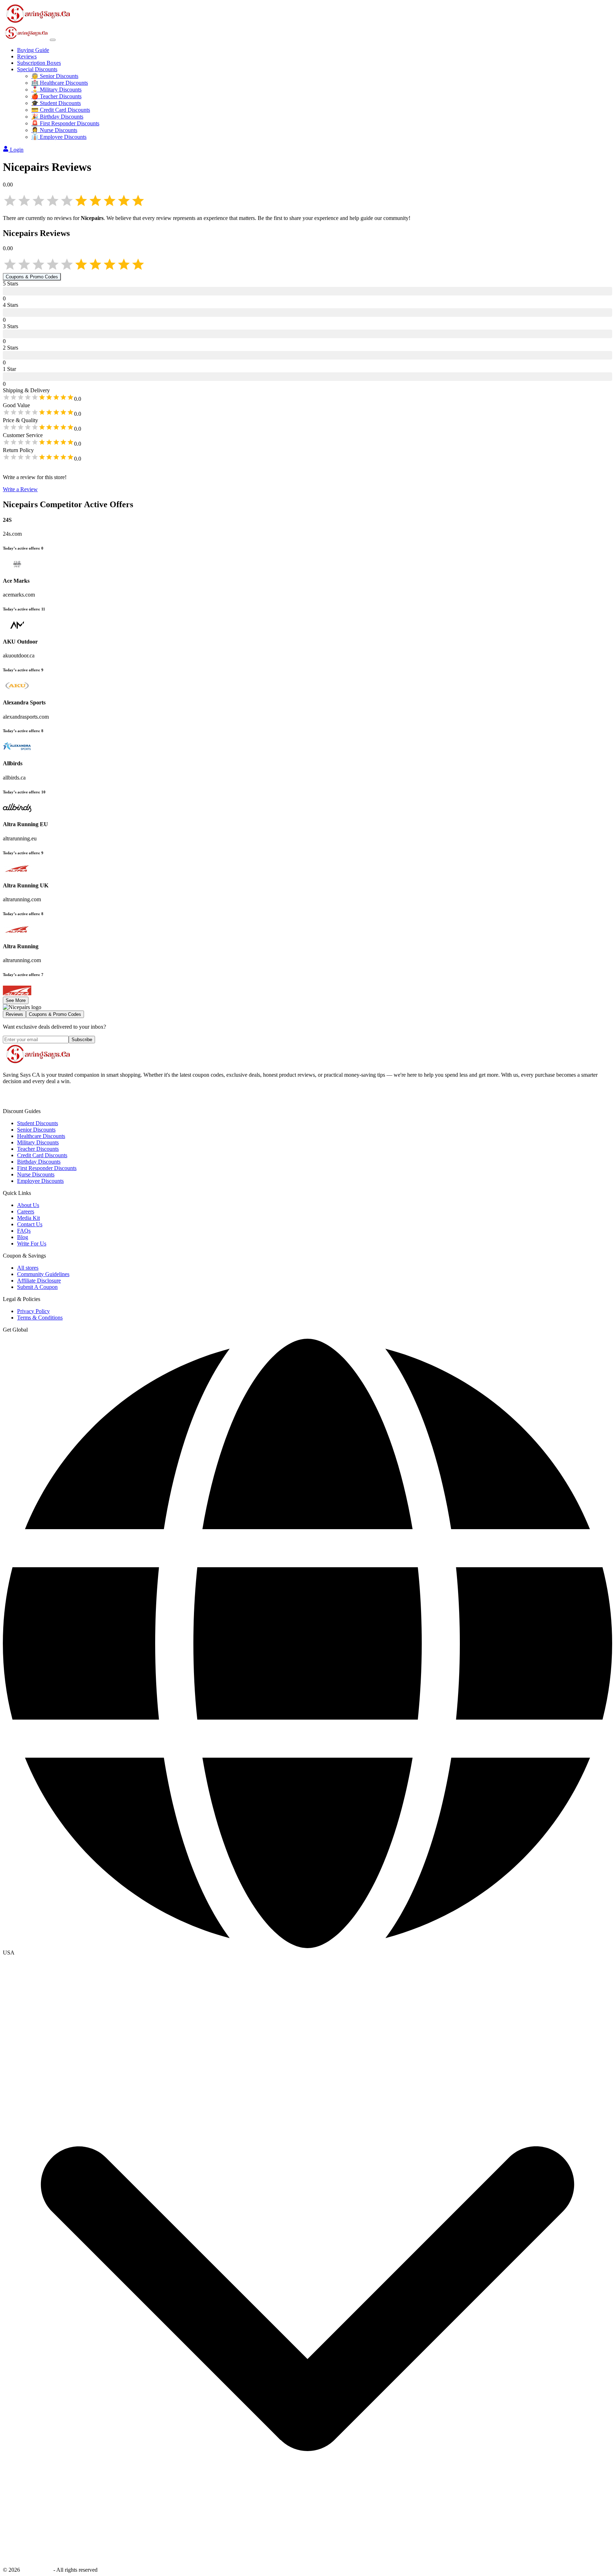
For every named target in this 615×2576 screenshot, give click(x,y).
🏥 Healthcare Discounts (60, 83)
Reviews (27, 56)
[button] (307, 1953)
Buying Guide (33, 50)
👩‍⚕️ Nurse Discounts (54, 130)
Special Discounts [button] (37, 69)
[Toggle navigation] (53, 40)
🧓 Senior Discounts (55, 76)
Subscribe (82, 1040)
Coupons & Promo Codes (32, 277)
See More (16, 1000)
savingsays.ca (37, 2570)
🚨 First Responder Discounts (65, 123)
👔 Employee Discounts (59, 137)
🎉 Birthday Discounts (57, 117)
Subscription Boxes (39, 63)
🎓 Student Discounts (56, 103)
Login (17, 150)
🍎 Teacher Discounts (56, 96)
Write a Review (20, 489)
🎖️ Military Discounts (56, 90)
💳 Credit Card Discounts (61, 110)
